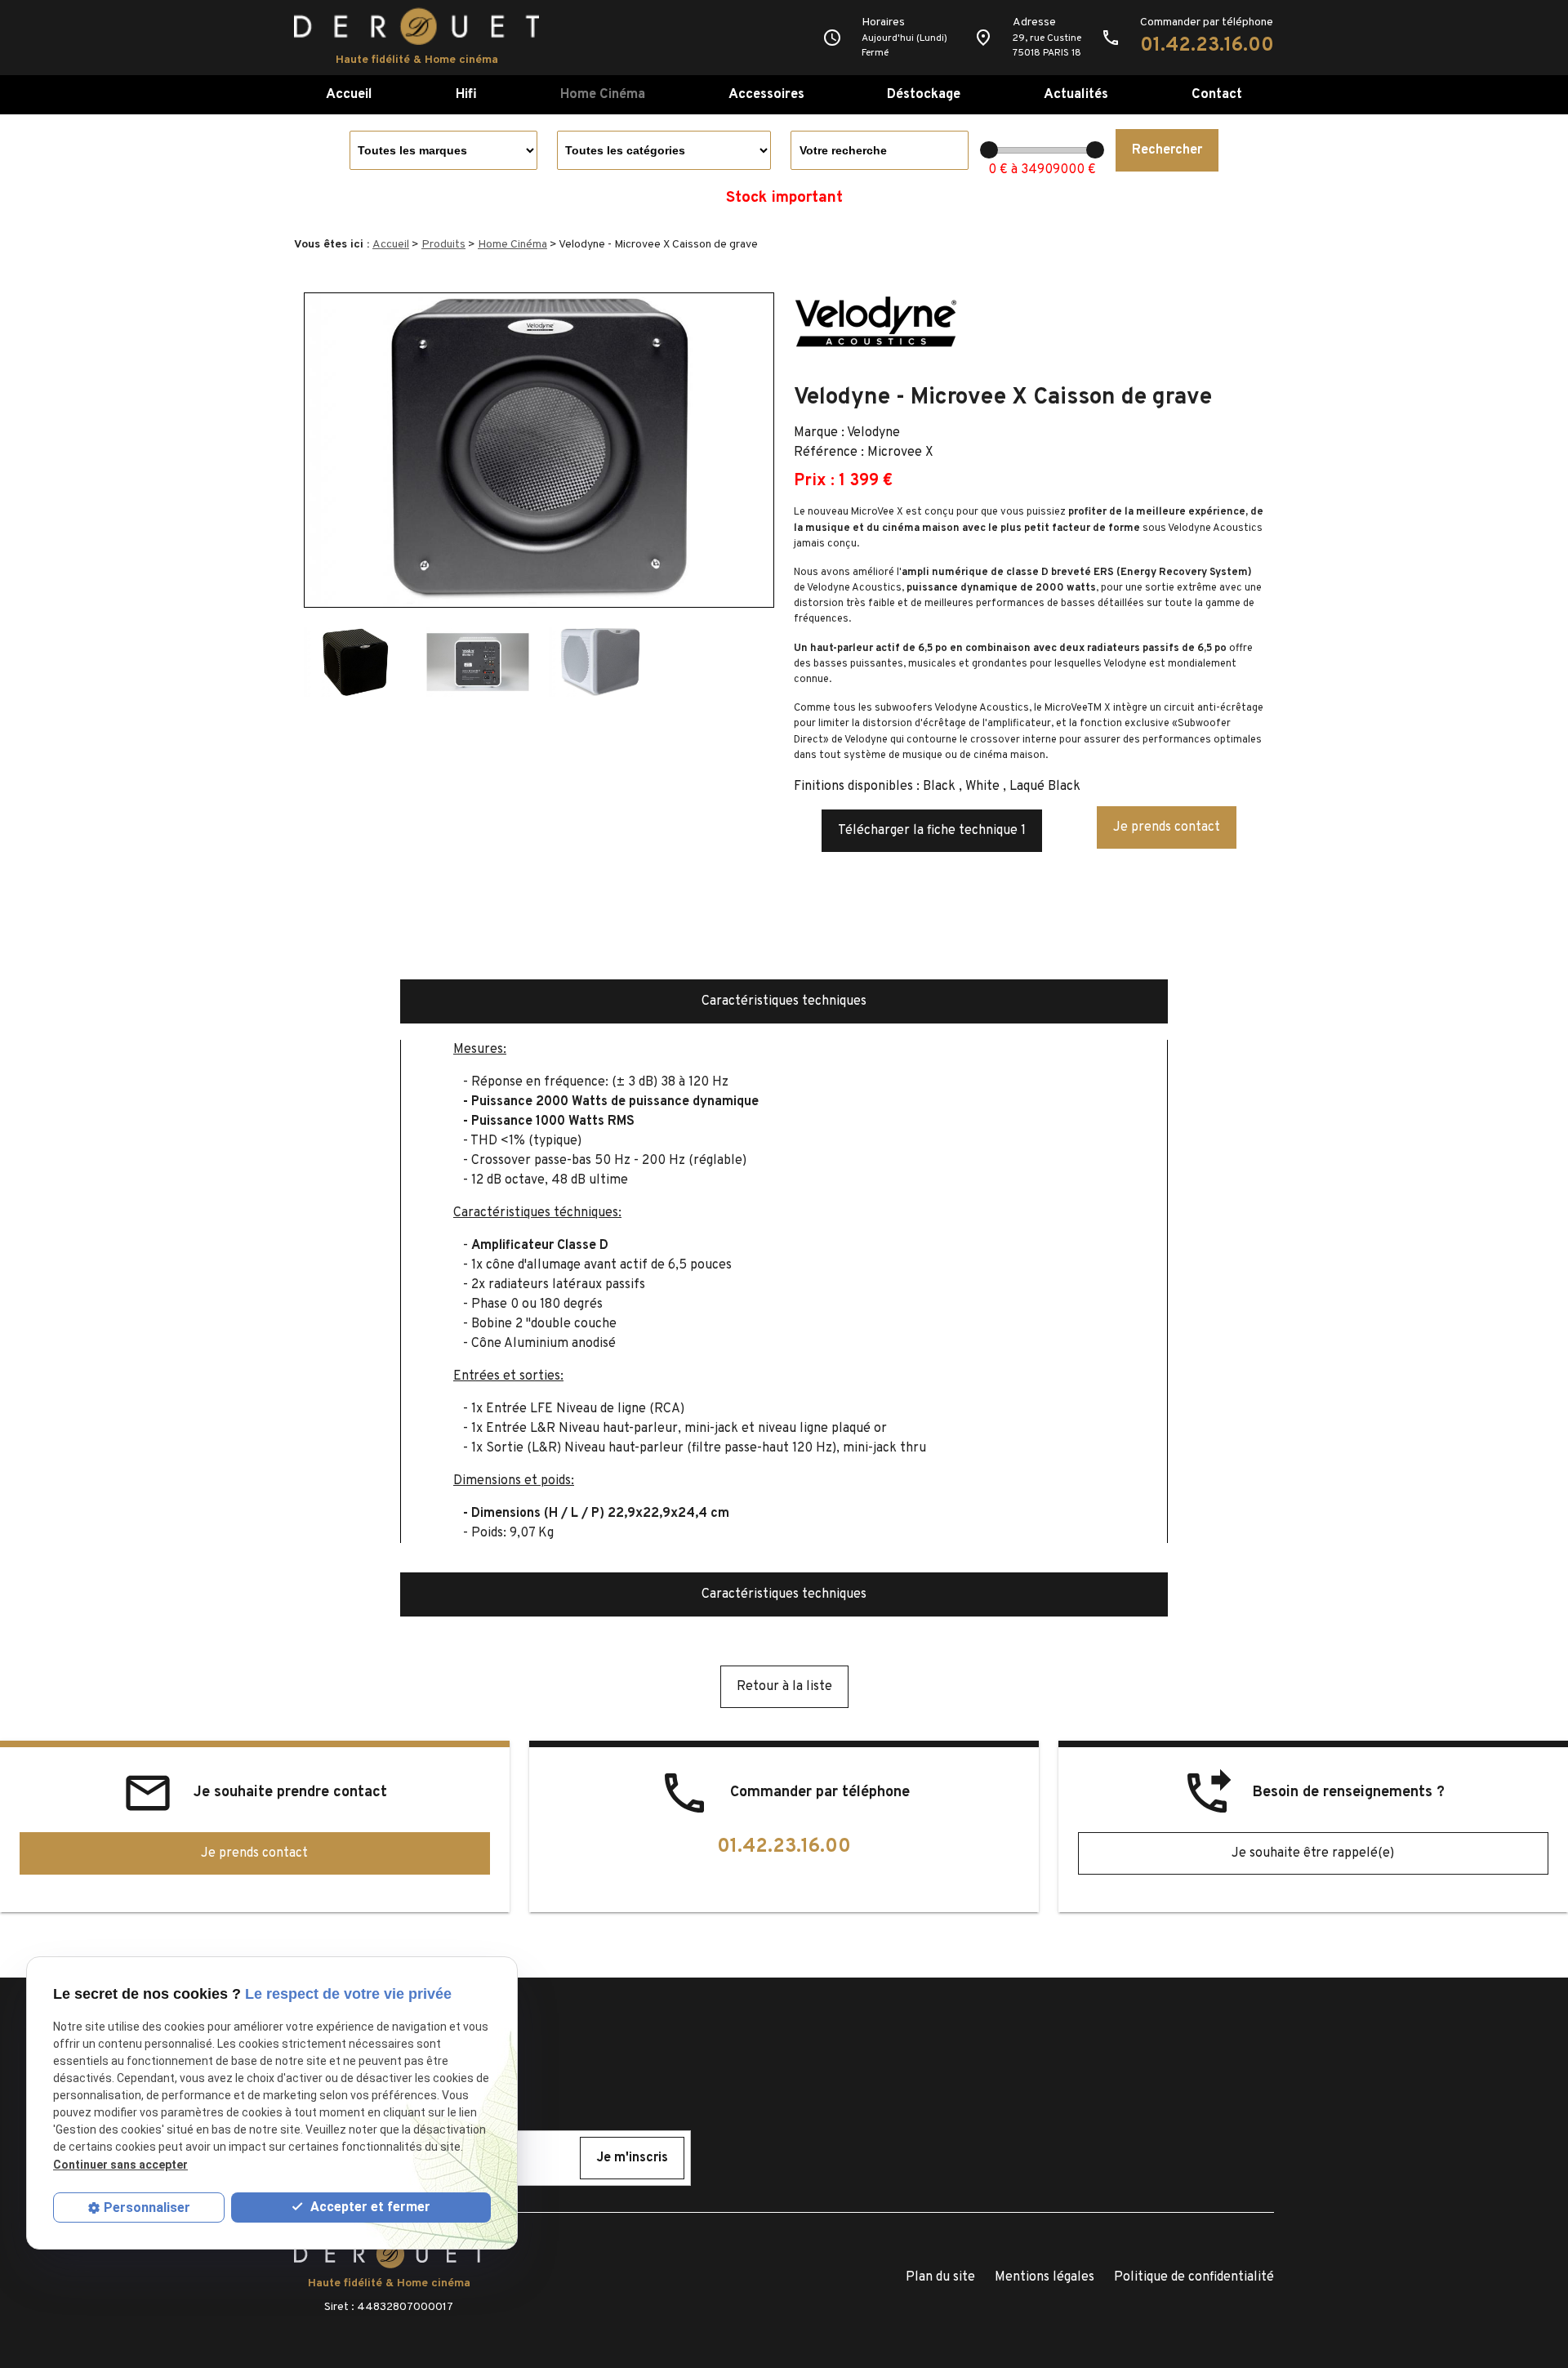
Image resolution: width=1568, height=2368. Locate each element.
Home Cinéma (603, 94)
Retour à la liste (784, 1687)
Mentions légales (1045, 2277)
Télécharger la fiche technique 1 (932, 831)
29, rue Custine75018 (1047, 46)
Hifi (466, 94)
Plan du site (940, 2277)
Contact (1217, 94)
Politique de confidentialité (1194, 2277)
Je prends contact (1167, 827)
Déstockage (924, 94)
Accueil (349, 94)
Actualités (1076, 94)
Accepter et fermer (369, 2207)
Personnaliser (147, 2207)
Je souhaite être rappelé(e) (1313, 1853)
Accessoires (766, 94)
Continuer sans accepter (120, 2165)
